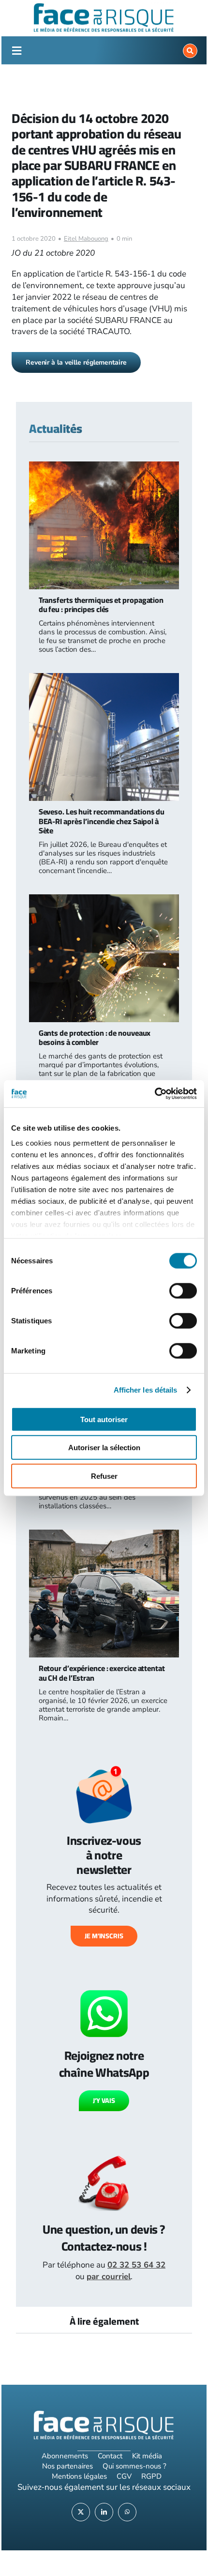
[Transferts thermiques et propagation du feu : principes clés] (104, 467)
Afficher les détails (146, 1390)
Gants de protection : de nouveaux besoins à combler (95, 1037)
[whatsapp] (127, 2512)
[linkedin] (104, 2512)
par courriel (109, 2277)
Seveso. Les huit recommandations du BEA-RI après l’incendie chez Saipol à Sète (102, 821)
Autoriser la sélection (104, 1448)
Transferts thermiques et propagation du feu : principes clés (101, 605)
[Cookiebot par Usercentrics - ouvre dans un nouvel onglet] (155, 1094)
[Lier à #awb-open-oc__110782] (16, 51)
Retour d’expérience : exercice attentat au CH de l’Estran (102, 1673)
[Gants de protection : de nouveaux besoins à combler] (104, 900)
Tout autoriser (104, 1419)
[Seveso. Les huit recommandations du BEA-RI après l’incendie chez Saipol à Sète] (104, 679)
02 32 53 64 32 (136, 2265)
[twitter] (81, 2512)
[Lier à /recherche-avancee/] (190, 51)
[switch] (183, 1290)
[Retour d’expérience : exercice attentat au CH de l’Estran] (104, 1535)
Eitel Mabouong (86, 239)
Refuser (104, 1476)
